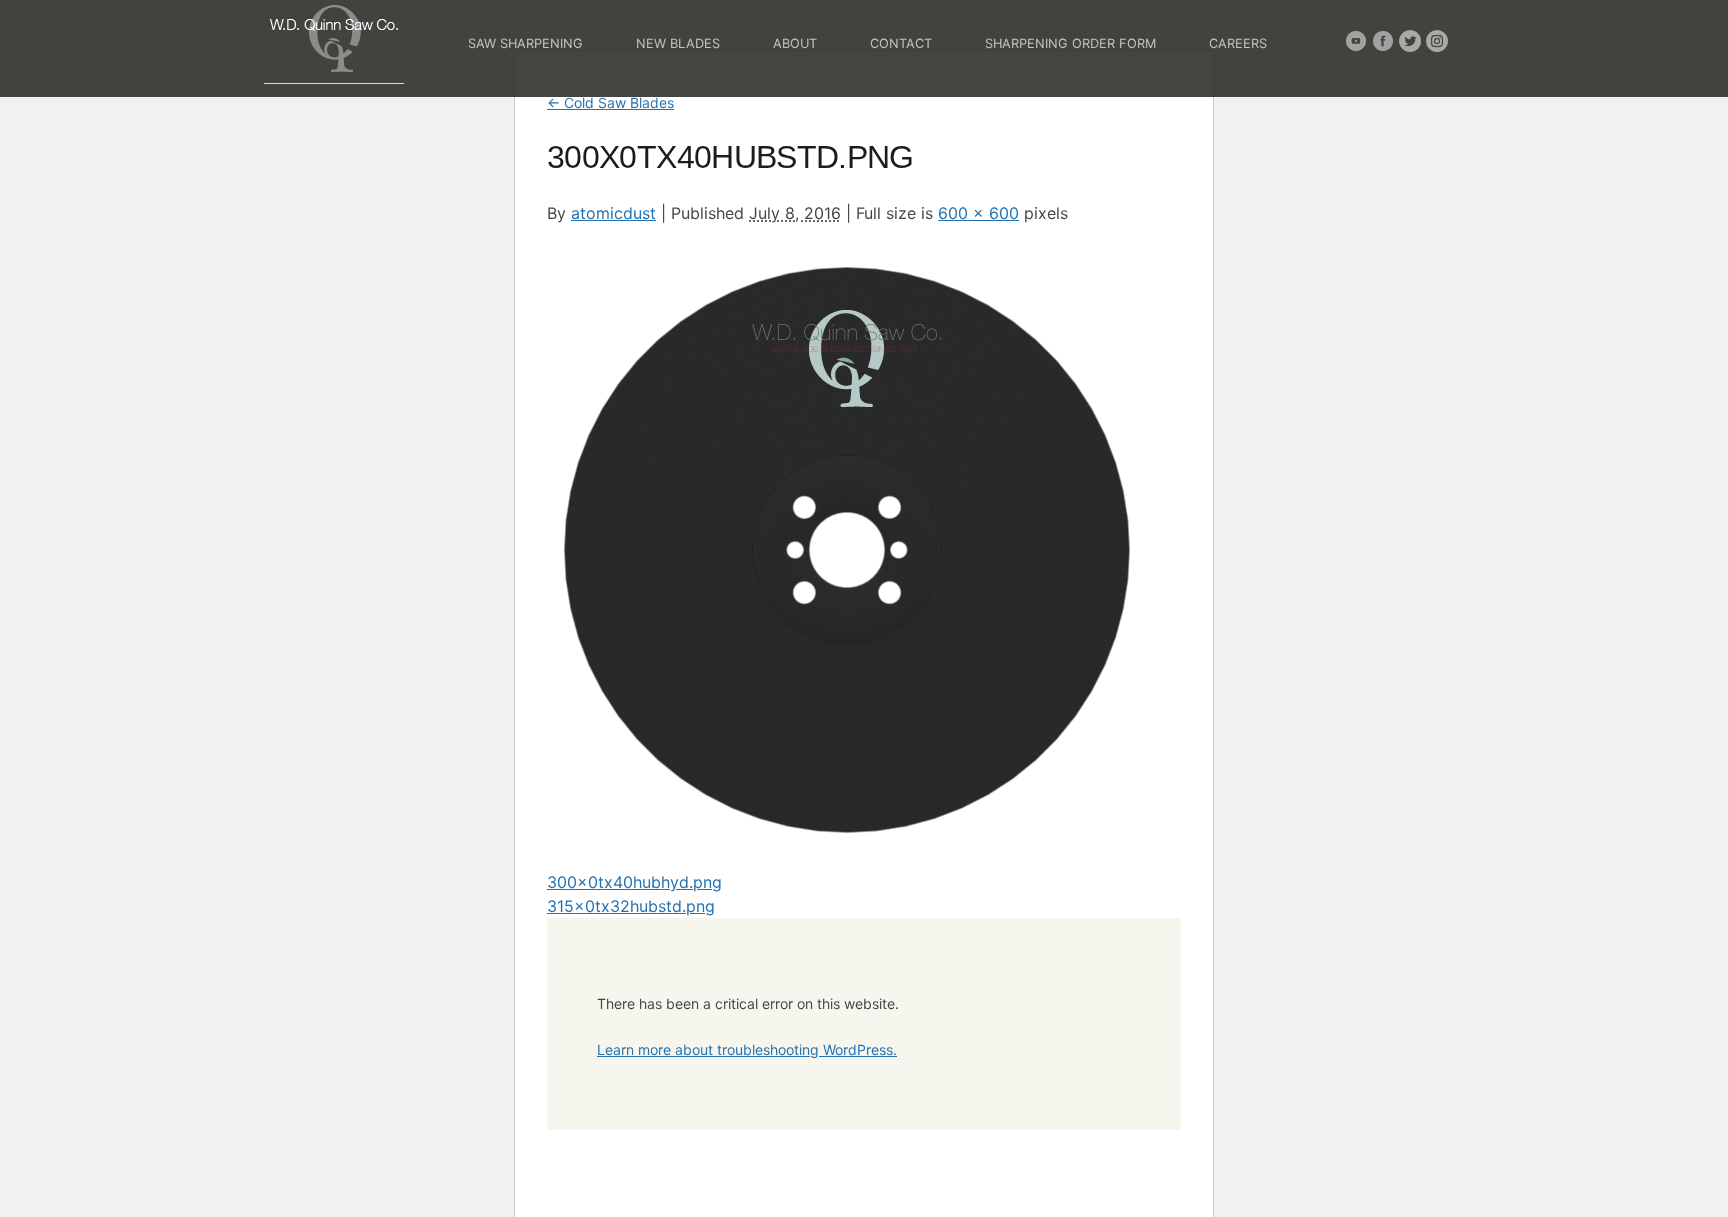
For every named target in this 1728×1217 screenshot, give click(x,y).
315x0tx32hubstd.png (631, 906)
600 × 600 (978, 213)
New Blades (678, 43)
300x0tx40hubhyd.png (634, 882)
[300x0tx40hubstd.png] (847, 839)
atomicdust (613, 213)
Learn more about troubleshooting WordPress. (747, 1049)
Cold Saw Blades (610, 102)
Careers (1238, 43)
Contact (901, 43)
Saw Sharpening (525, 43)
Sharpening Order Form (1070, 43)
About (795, 43)
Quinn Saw (334, 38)
